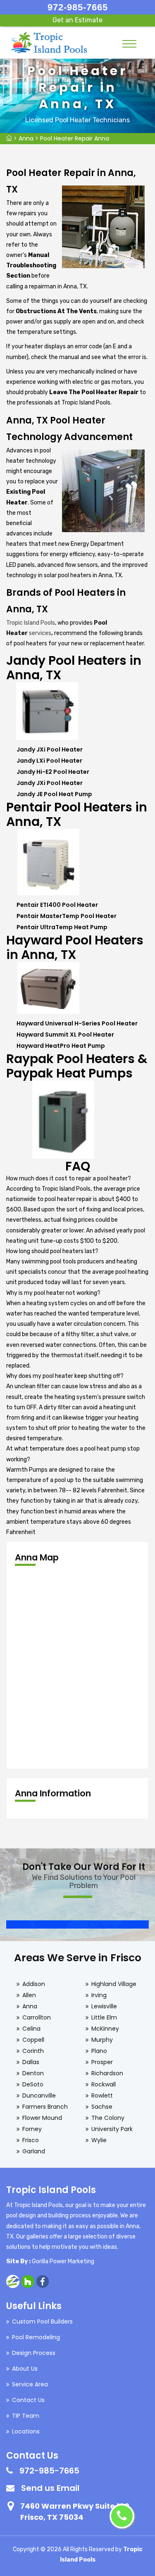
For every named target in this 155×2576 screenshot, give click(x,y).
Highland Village (114, 1984)
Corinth (33, 2051)
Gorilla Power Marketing (63, 2261)
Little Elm (104, 2017)
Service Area (30, 2384)
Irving (99, 1995)
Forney (32, 2129)
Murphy (102, 2040)
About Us (25, 2369)
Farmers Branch (45, 2107)
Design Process (34, 2353)
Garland (34, 2151)
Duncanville (39, 2096)
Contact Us (28, 2400)
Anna (26, 138)
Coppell (33, 2040)
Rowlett (102, 2096)
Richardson (107, 2073)
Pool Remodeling (36, 2337)
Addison (34, 1984)
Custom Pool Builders (42, 2321)
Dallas (31, 2062)
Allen (29, 1995)
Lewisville (104, 2006)
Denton (33, 2073)
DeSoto (33, 2084)
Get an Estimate (77, 20)
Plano (99, 2051)
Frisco (31, 2140)
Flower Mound (42, 2118)
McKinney (105, 2029)
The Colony (108, 2118)
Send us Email (50, 2488)
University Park (112, 2129)
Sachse (102, 2107)
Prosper (102, 2062)
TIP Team (26, 2416)
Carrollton (37, 2017)
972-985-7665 (78, 7)
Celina (31, 2029)
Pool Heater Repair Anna (75, 138)
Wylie (99, 2140)
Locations (26, 2431)
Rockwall (104, 2084)
